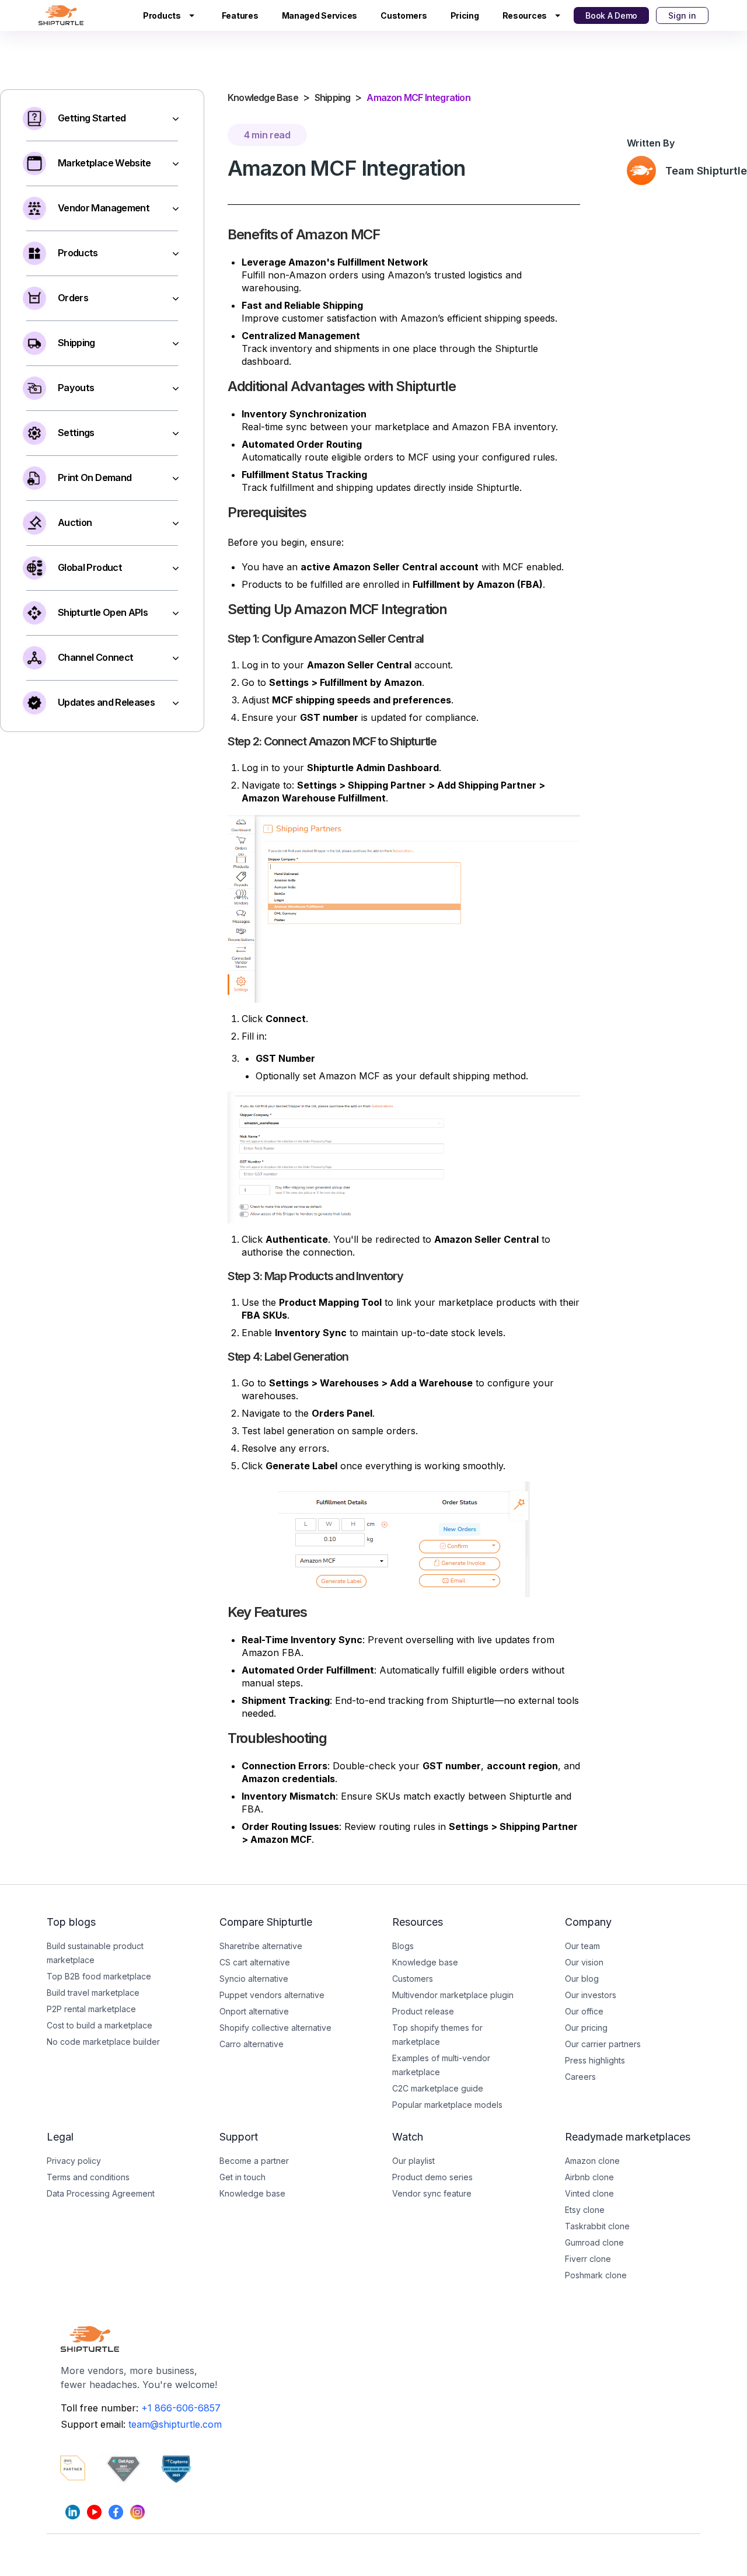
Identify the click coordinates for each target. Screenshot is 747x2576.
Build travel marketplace (93, 1993)
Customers (404, 15)
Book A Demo (611, 15)
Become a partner (254, 2161)
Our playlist (413, 2161)
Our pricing (586, 2028)
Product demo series (432, 2177)
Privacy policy (74, 2161)
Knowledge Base (263, 97)
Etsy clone (585, 2210)
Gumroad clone (594, 2242)
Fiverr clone (588, 2259)
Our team (582, 1946)
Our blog (582, 1979)
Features (240, 15)
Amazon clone (592, 2161)
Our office (584, 2011)
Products (162, 15)
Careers (580, 2077)
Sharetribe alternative (261, 1946)
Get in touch (242, 2177)
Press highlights (595, 2060)
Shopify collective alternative (275, 2028)
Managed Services (320, 15)
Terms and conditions (88, 2177)
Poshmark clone (596, 2275)
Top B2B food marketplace (99, 1976)
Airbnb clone (589, 2177)
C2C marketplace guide (438, 2088)
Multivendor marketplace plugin (453, 1995)
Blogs (403, 1946)
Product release (423, 2011)
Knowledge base (252, 2193)
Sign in (682, 15)
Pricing (465, 15)
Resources (525, 15)
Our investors (591, 1995)
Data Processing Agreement (101, 2193)
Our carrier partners (603, 2044)
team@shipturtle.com (175, 2424)
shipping (333, 97)
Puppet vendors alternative (272, 1995)
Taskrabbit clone (597, 2226)
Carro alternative (252, 2044)
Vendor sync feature (432, 2193)
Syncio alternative (254, 1979)
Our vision (584, 1962)
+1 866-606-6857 (181, 2408)
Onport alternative (254, 2011)
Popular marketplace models (447, 2105)
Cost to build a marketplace (100, 2025)
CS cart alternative (255, 1962)
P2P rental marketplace (91, 2009)
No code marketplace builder (103, 2042)
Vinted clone (589, 2193)
